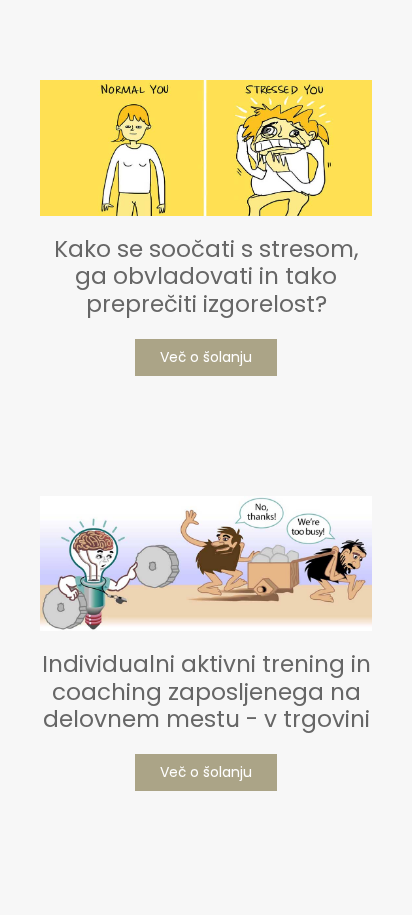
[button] (206, 357)
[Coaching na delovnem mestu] (206, 564)
